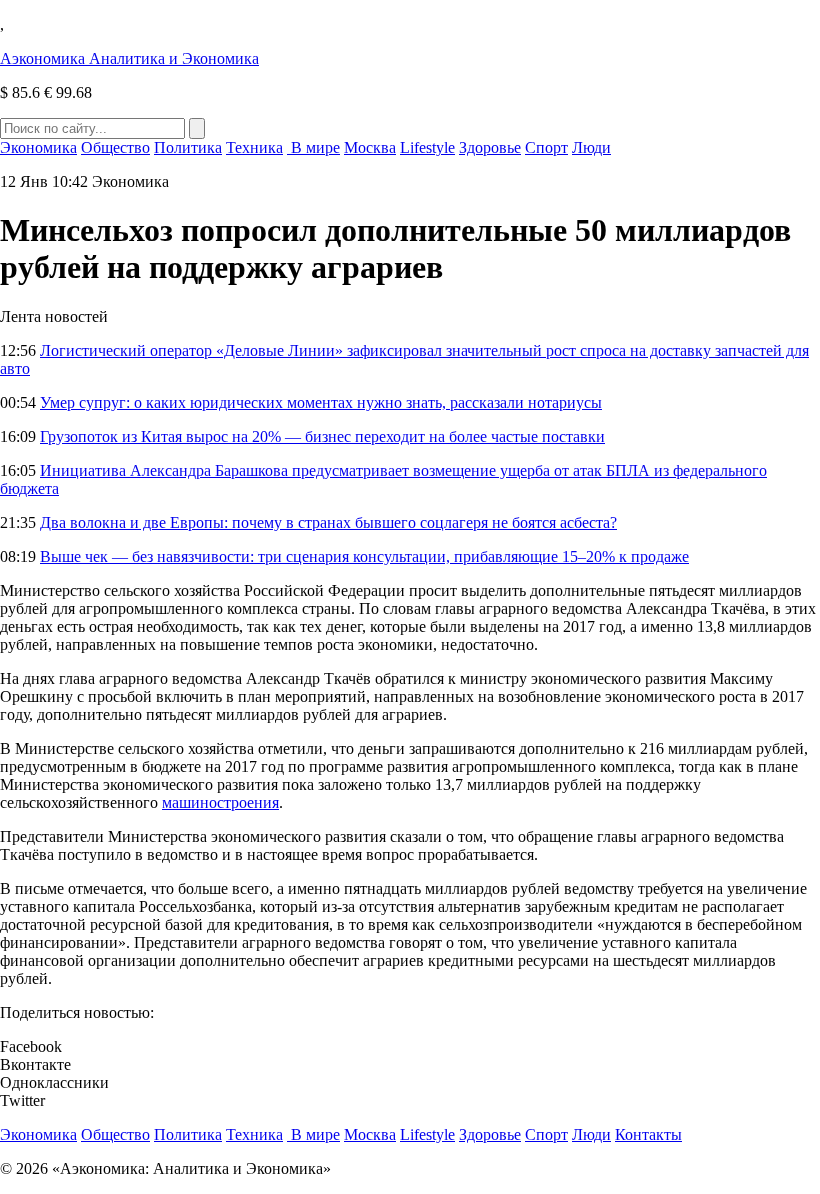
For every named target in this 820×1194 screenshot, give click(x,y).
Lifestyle (427, 147)
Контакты (648, 1134)
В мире (313, 147)
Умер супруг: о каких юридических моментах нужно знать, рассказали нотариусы (321, 402)
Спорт (546, 147)
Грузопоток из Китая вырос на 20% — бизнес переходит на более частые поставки (322, 436)
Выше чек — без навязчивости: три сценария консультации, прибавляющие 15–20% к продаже (364, 556)
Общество (115, 147)
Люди (591, 147)
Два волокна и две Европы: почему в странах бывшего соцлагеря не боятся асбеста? (328, 522)
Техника (254, 147)
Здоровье (490, 147)
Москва (370, 147)
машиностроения (220, 802)
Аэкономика (129, 58)
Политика (188, 147)
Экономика (38, 147)
